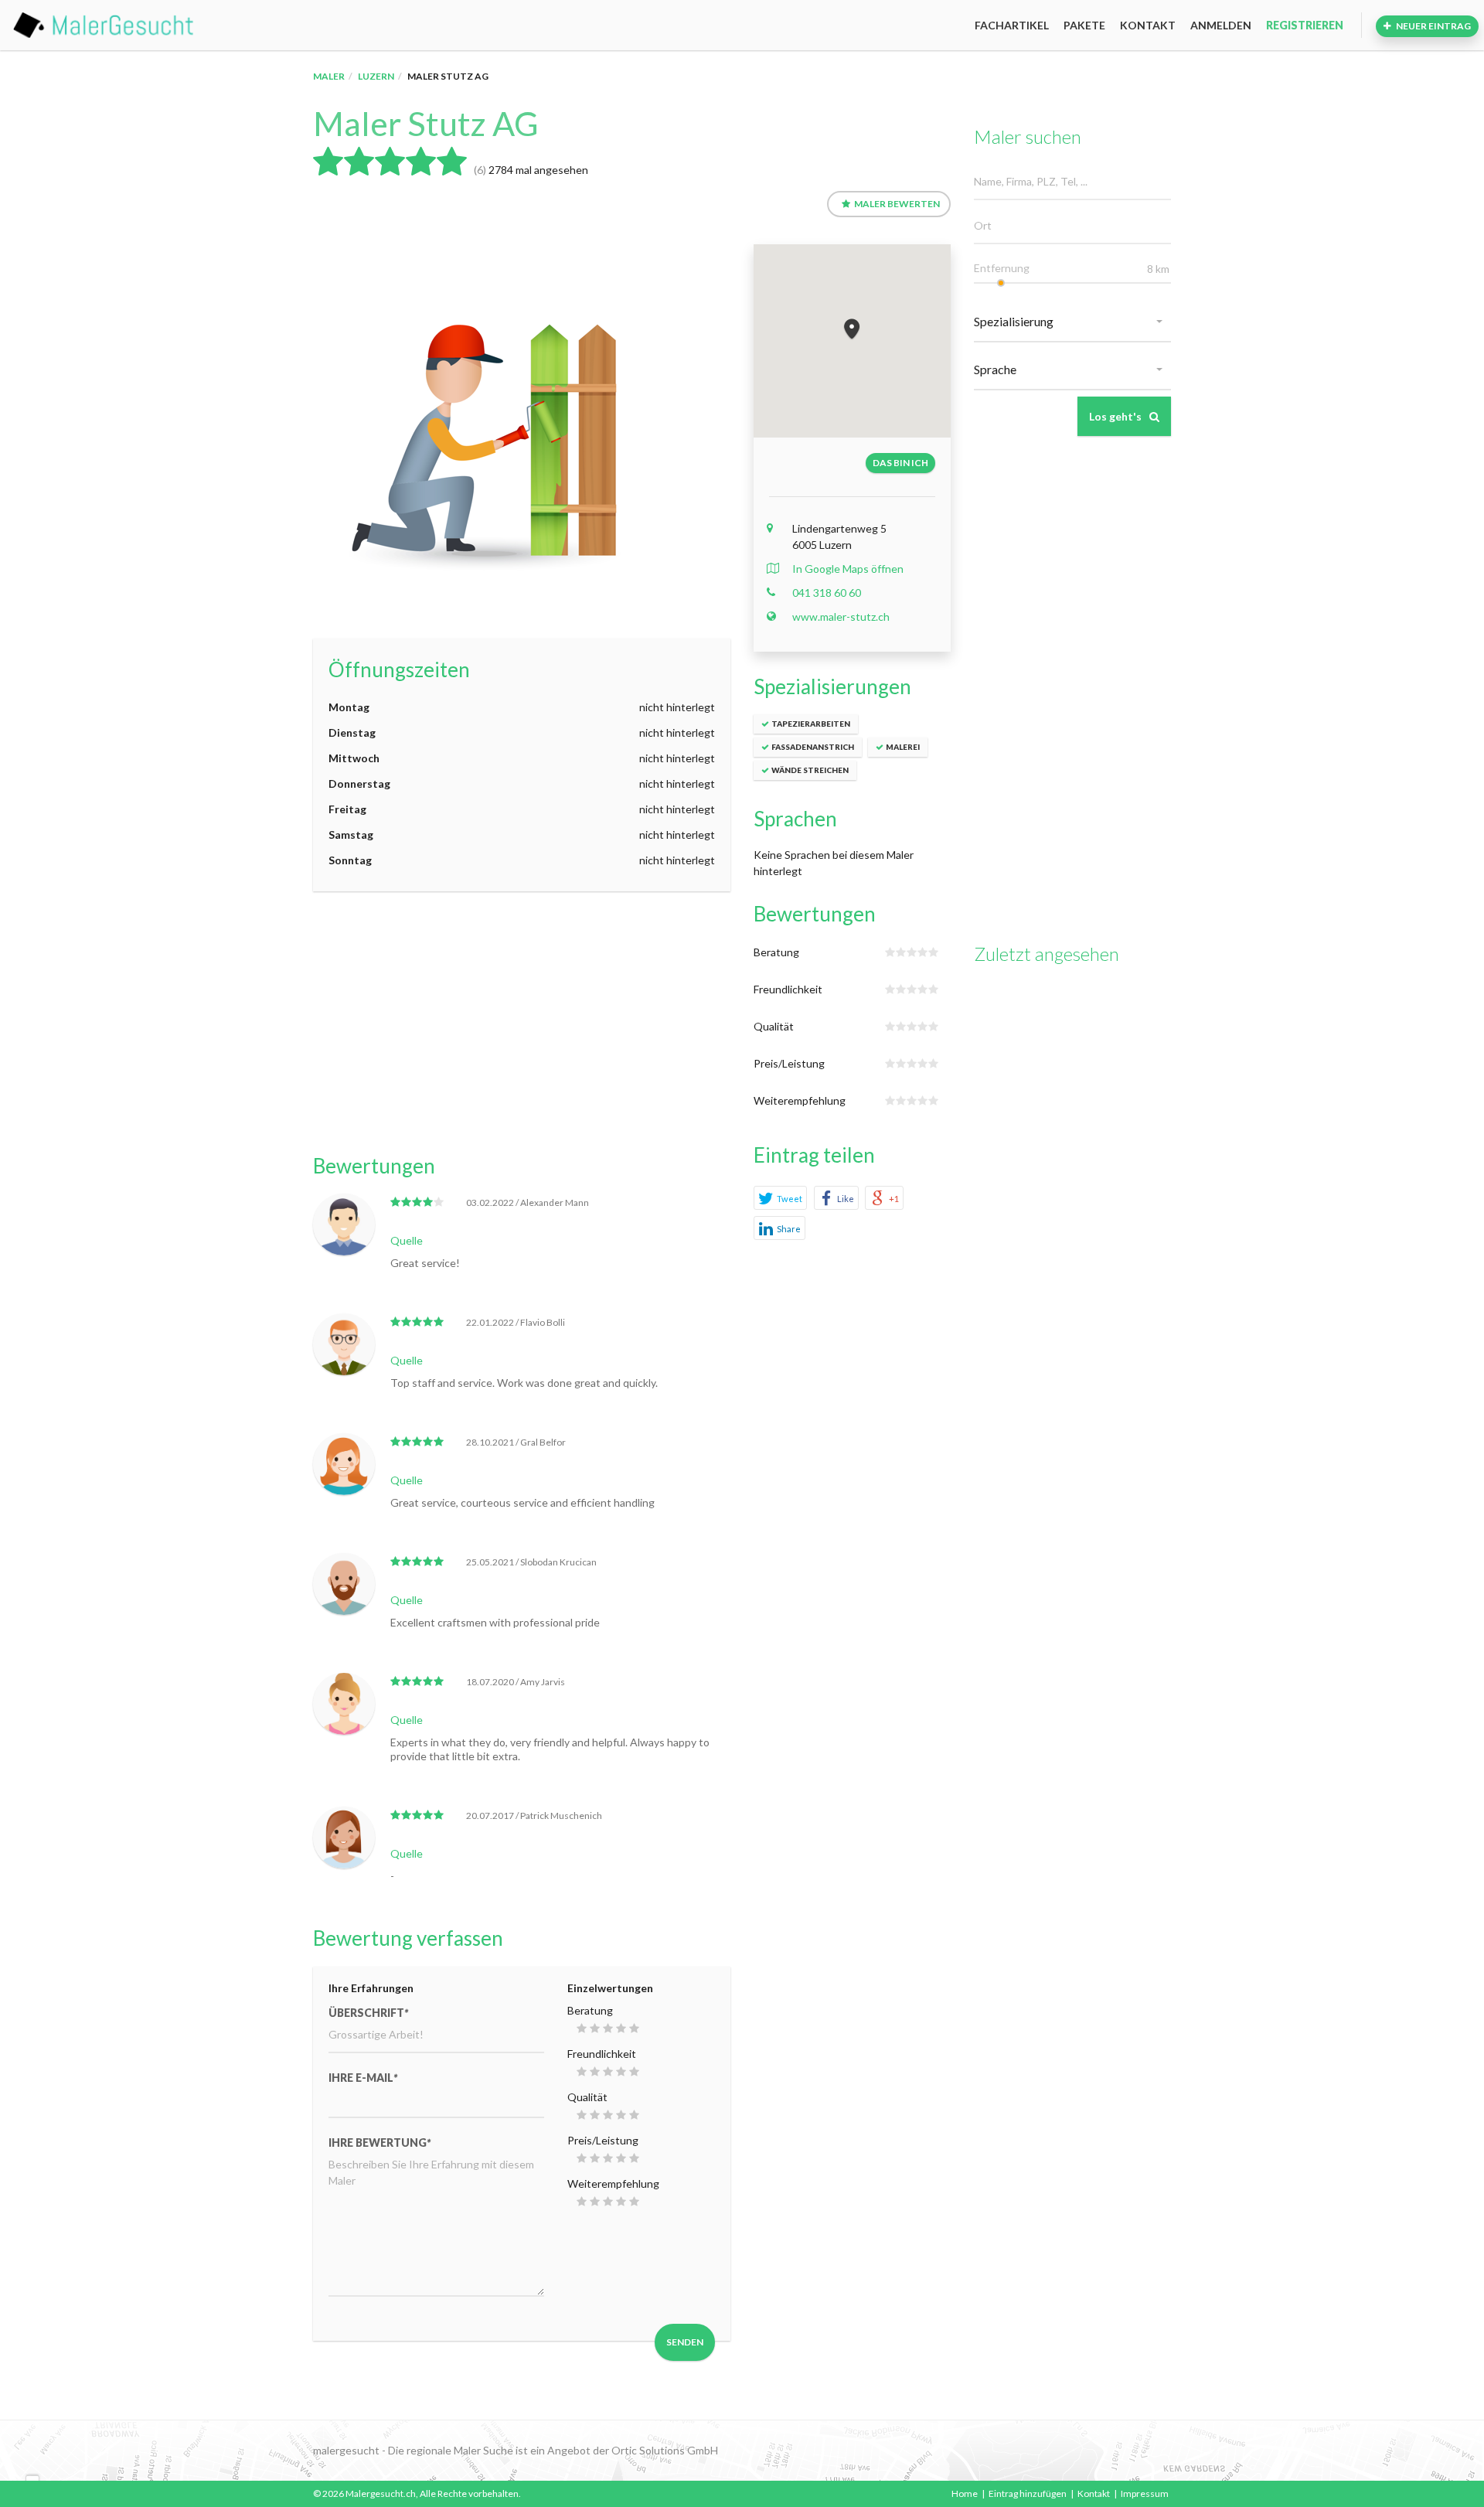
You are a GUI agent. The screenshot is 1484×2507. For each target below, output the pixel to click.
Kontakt (1148, 25)
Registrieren (1305, 25)
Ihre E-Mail (363, 2078)
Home (965, 2493)
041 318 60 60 (827, 593)
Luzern (376, 76)
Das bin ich (900, 463)
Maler (329, 76)
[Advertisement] (522, 1023)
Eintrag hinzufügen (1028, 2493)
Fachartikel (1012, 25)
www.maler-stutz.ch (841, 617)
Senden (685, 2342)
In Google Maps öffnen (848, 569)
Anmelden (1221, 25)
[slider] (1001, 283)
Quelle (407, 1240)
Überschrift (368, 2013)
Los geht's (1115, 416)
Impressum (1145, 2493)
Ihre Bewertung (380, 2143)
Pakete (1084, 25)
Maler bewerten (897, 204)
